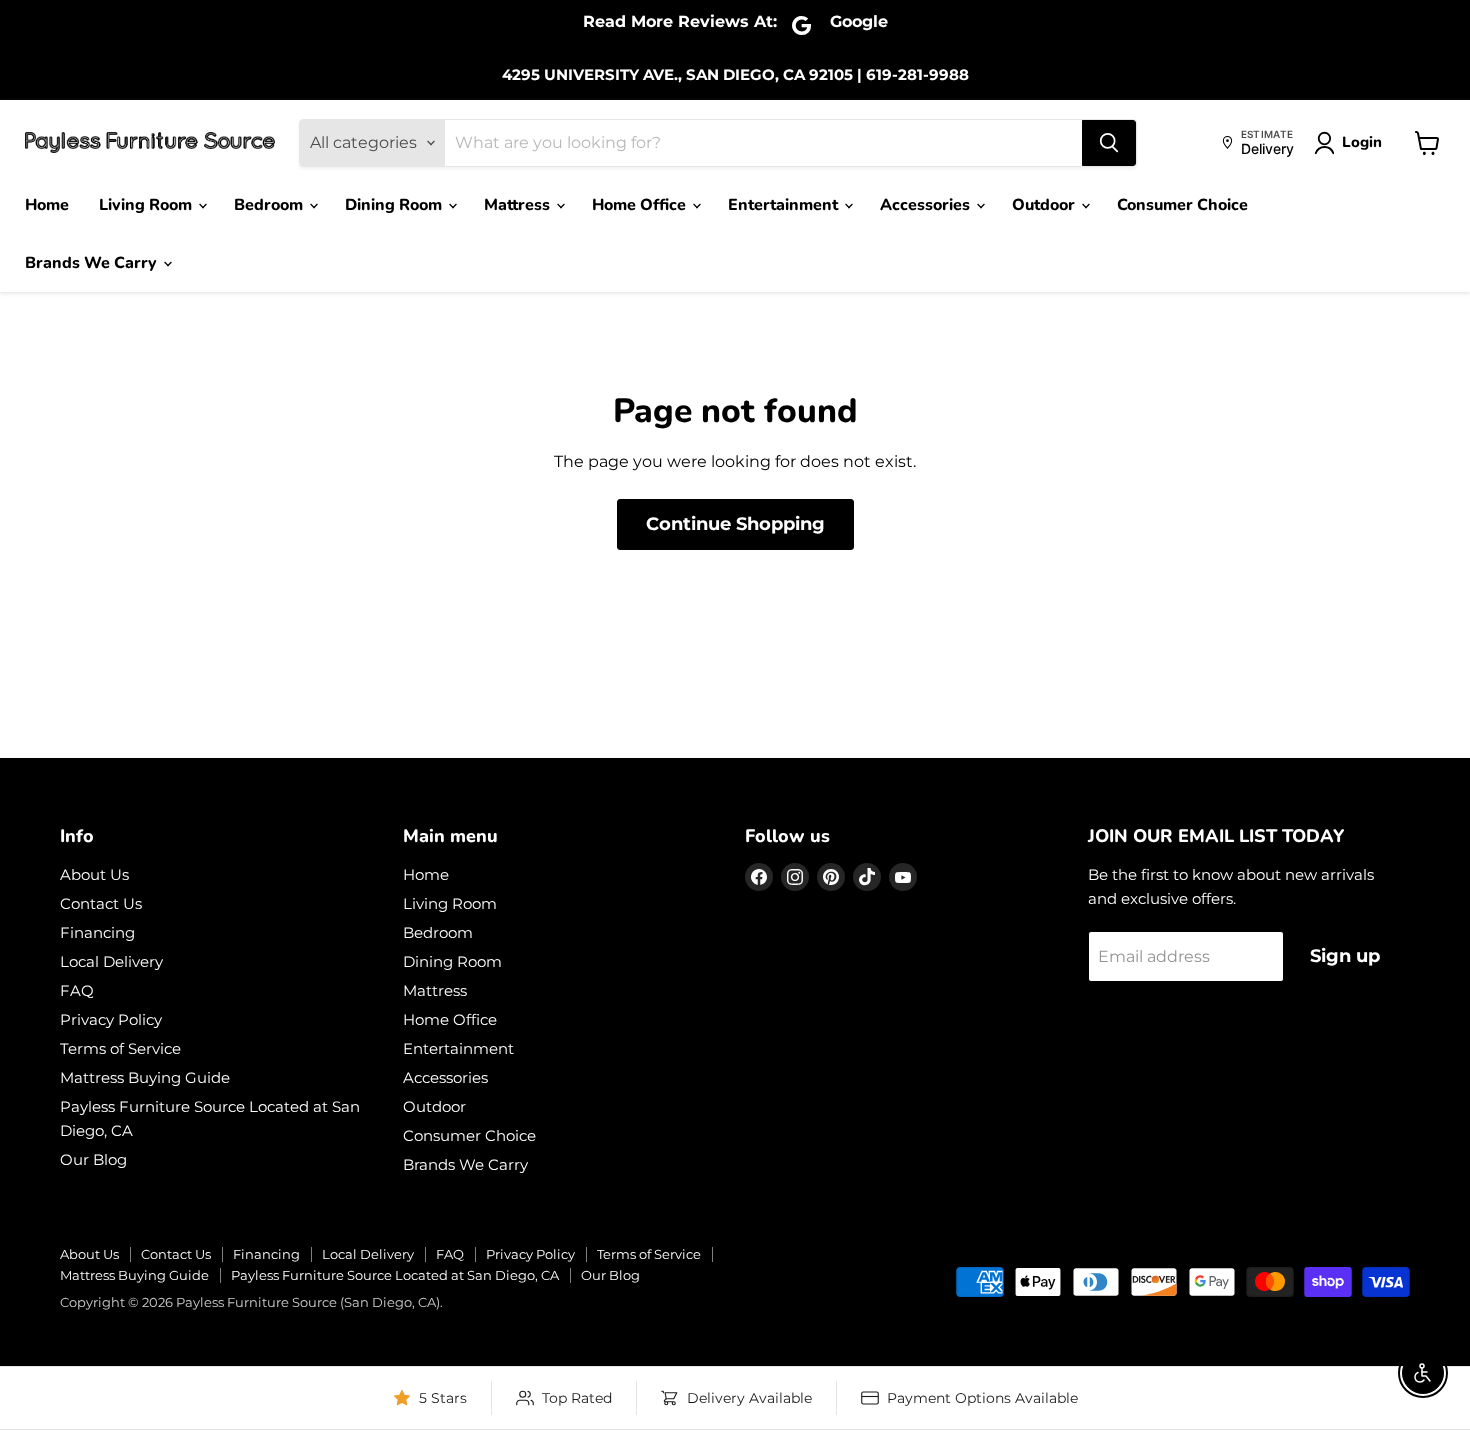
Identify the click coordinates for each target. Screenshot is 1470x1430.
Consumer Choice (1182, 205)
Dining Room (395, 205)
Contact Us (101, 903)
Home (47, 205)
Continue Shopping (735, 524)
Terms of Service (120, 1048)
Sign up (1345, 956)
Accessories (927, 205)
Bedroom (270, 205)
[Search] (1109, 143)
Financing (97, 932)
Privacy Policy (111, 1019)
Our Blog (93, 1159)
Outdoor (1045, 205)
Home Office (641, 205)
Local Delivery (111, 961)
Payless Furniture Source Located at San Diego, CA (395, 1275)
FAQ (77, 990)
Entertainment (785, 205)
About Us (94, 874)
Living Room (147, 205)
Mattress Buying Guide (145, 1077)
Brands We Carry (93, 263)
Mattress (519, 205)
